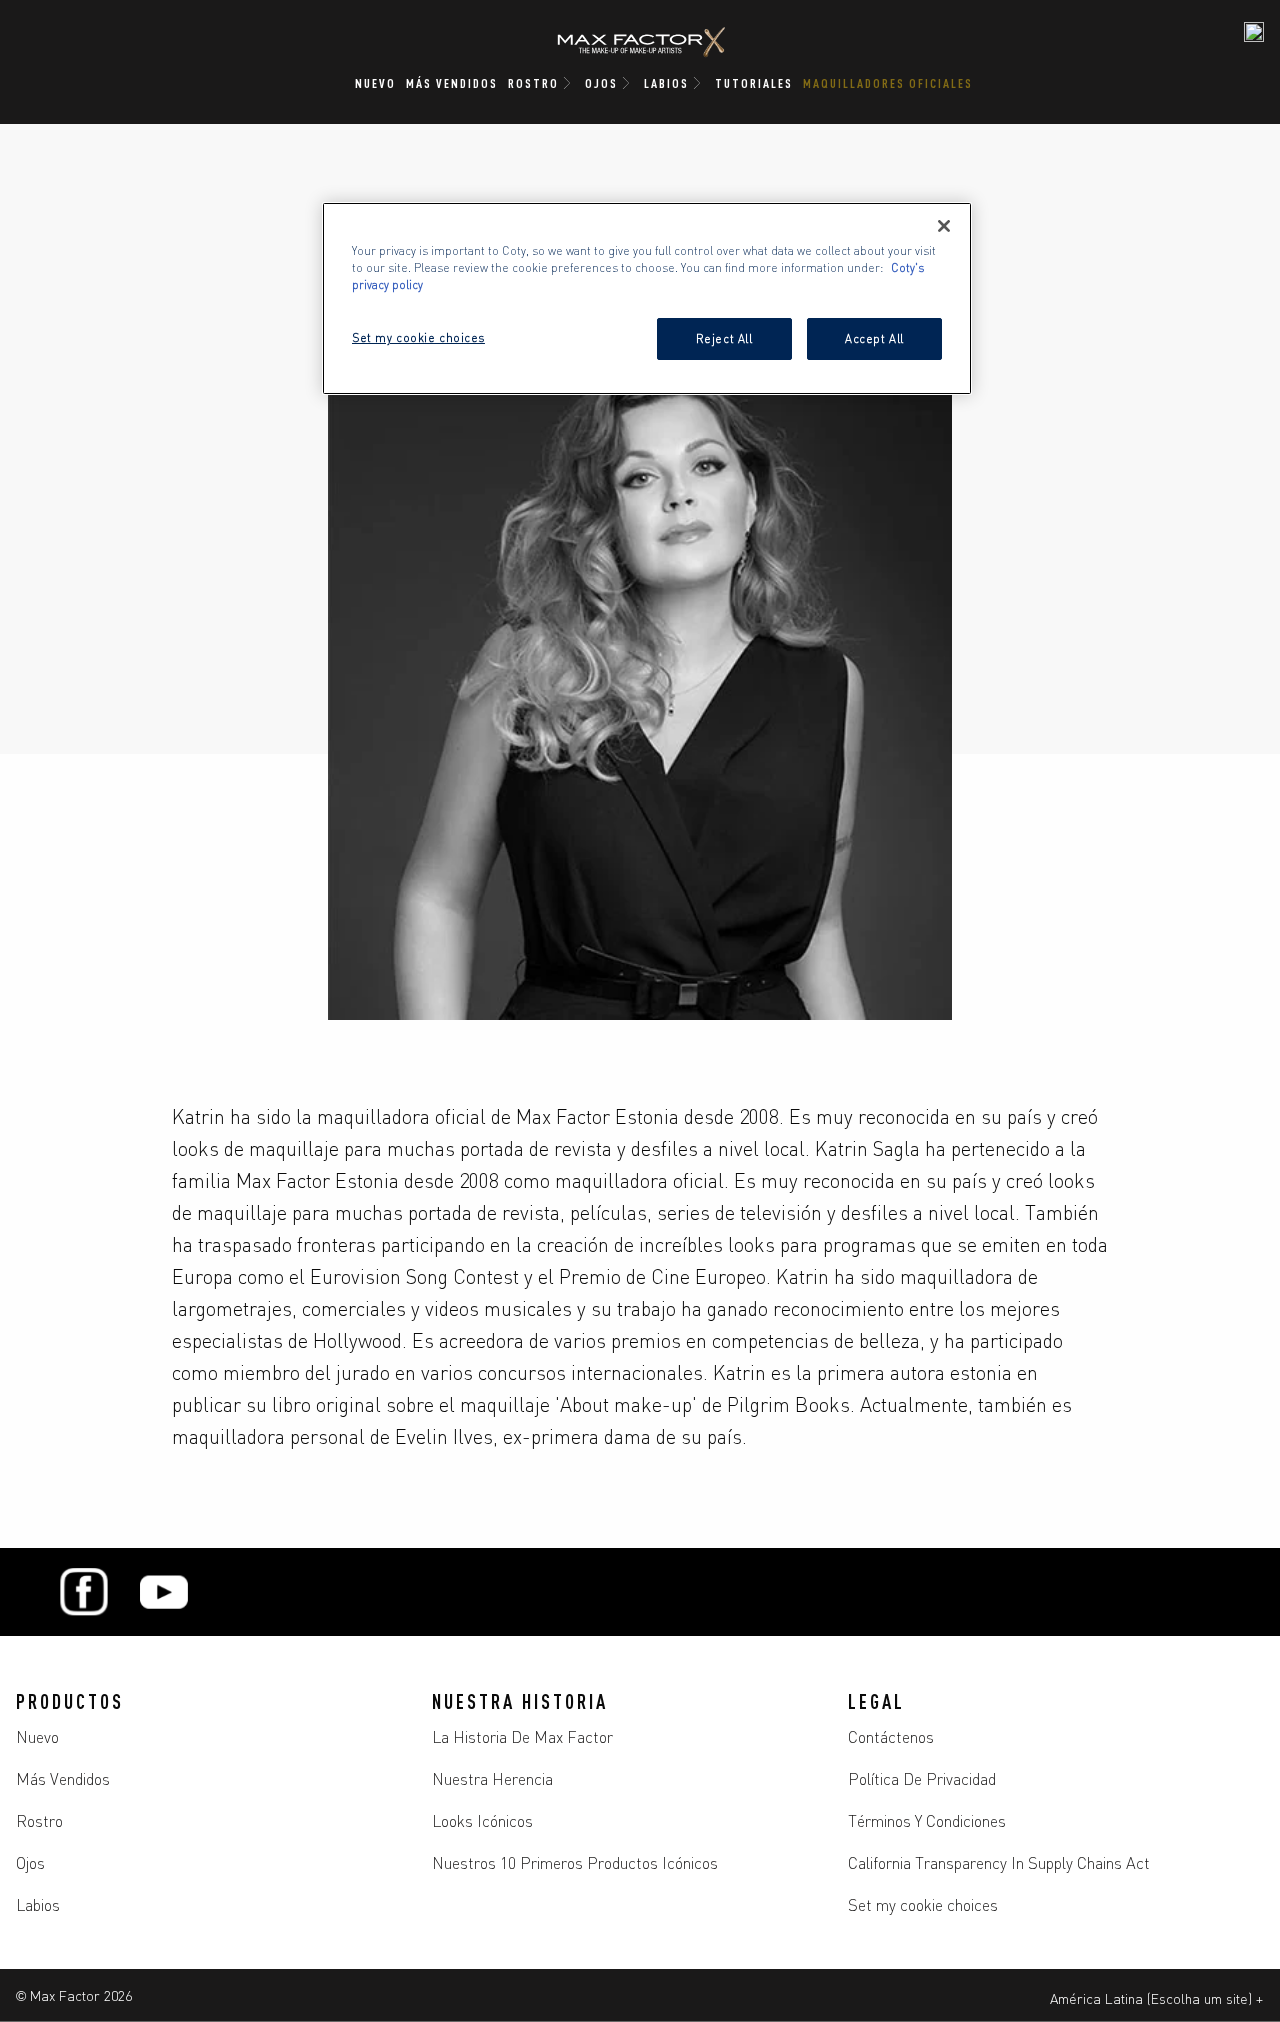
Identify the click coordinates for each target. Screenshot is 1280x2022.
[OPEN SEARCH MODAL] (1254, 32)
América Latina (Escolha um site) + (1156, 1998)
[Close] (944, 226)
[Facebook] (84, 1592)
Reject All (724, 338)
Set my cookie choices (923, 1904)
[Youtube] (164, 1592)
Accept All (874, 338)
